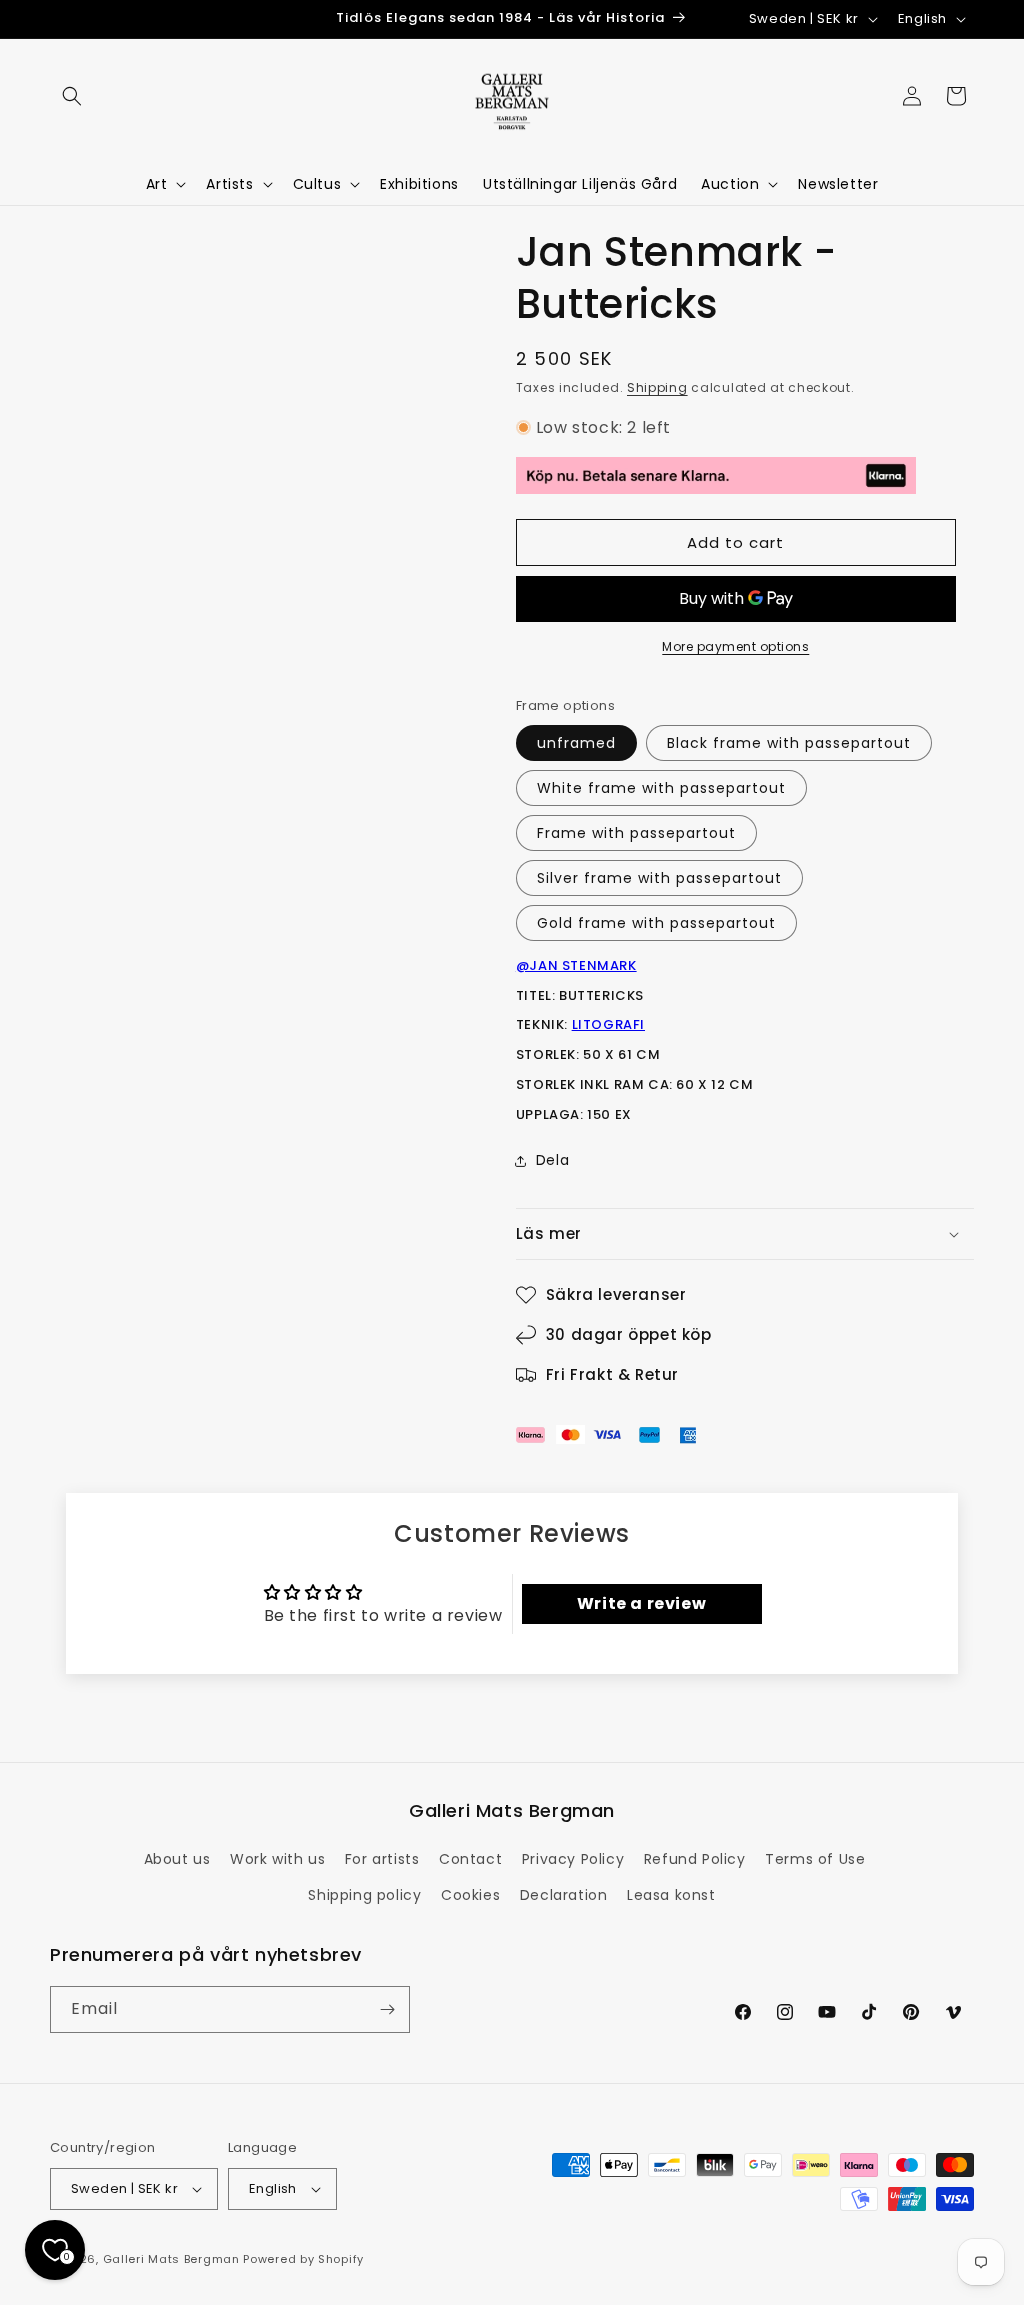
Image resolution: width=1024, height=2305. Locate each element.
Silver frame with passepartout (659, 878)
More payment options (735, 646)
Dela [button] (552, 1160)
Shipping (657, 387)
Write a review (641, 1603)
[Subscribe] (387, 2009)
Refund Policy (695, 1859)
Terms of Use (815, 1859)
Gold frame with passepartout (656, 923)
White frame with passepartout (661, 788)
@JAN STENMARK (576, 965)
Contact (470, 1859)
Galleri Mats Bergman (171, 2259)
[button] (72, 96)
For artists (382, 1859)
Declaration (564, 1895)
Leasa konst (671, 1895)
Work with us (277, 1859)
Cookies (470, 1895)
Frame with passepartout (636, 833)
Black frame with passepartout (789, 743)
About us (177, 1859)
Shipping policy (364, 1895)
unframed (576, 743)
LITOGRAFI (608, 1024)
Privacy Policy (573, 1859)
